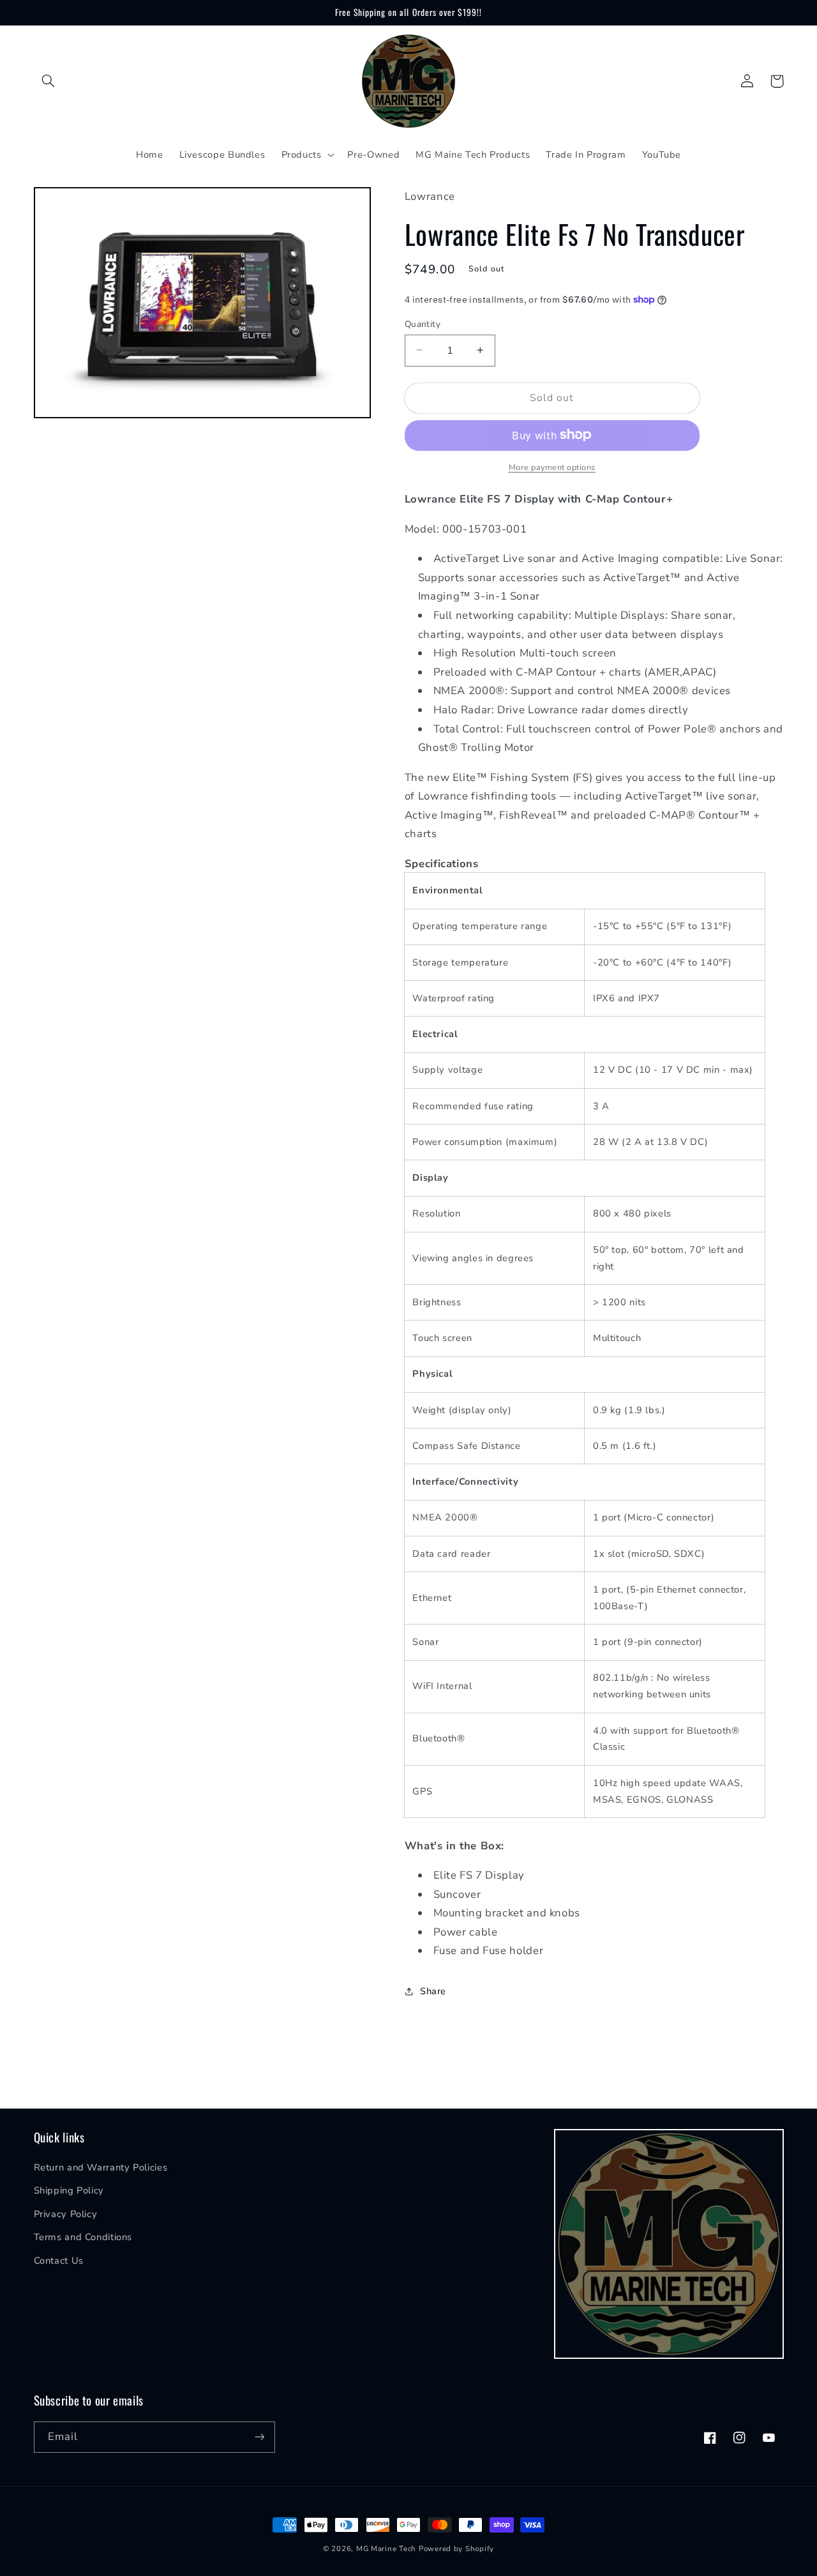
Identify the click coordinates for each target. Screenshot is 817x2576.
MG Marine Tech (386, 2549)
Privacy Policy (66, 2214)
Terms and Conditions (83, 2237)
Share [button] (433, 1991)
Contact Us (59, 2261)
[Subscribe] (259, 2437)
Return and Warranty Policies (101, 2167)
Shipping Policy (69, 2190)
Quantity (423, 323)
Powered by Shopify (456, 2549)
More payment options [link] (552, 466)
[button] (49, 81)
